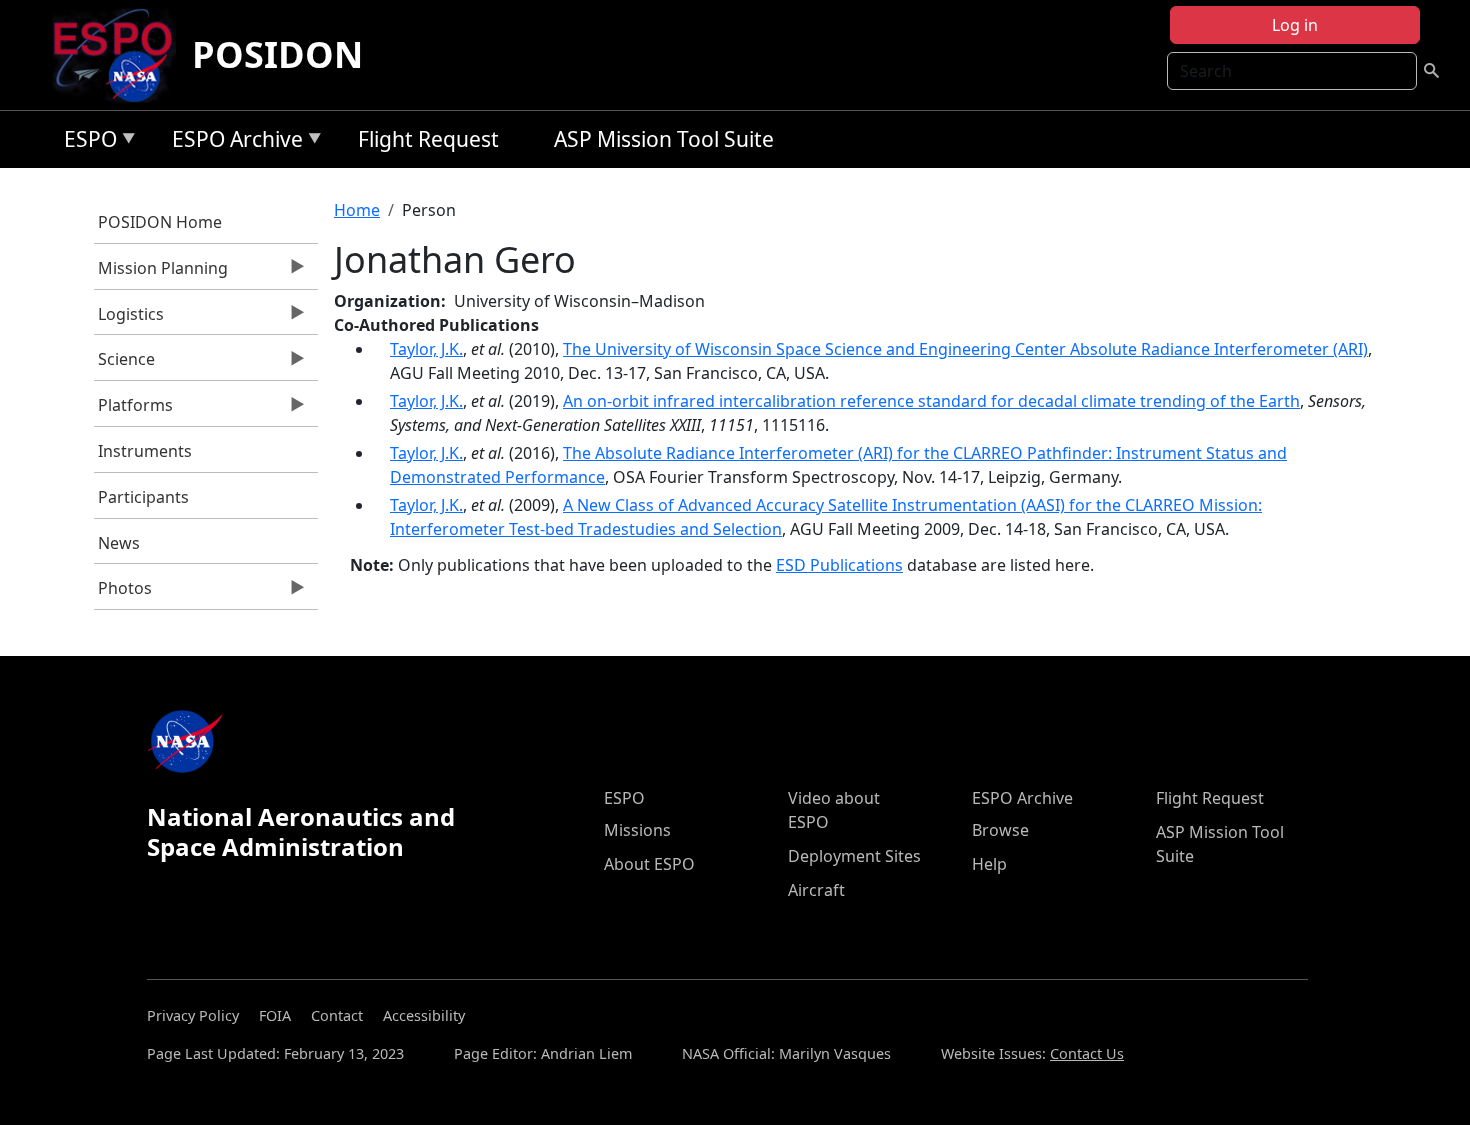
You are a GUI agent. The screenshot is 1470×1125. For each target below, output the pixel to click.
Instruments (145, 451)
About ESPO (649, 864)
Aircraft (816, 890)
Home (357, 210)
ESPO (85, 142)
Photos (123, 593)
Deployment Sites (854, 856)
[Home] (120, 55)
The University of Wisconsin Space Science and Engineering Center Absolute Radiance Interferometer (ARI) (965, 349)
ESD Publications (839, 565)
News (119, 543)
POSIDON (277, 54)
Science (125, 364)
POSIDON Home (160, 222)
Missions (637, 830)
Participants (143, 497)
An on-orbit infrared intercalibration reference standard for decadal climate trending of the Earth (931, 401)
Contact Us (1087, 1053)
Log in (1295, 25)
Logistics (129, 319)
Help (989, 864)
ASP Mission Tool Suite (664, 139)
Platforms (134, 410)
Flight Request (428, 139)
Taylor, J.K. (426, 349)
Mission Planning (161, 273)
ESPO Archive (232, 142)
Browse (1000, 830)
